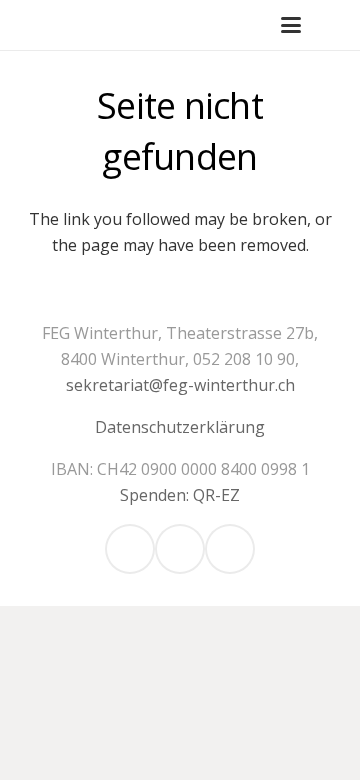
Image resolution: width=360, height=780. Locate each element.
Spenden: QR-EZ (180, 495)
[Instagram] (130, 549)
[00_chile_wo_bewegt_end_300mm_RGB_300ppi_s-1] (36, 25)
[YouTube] (230, 549)
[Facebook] (180, 549)
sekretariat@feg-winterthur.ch (180, 385)
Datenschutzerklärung (180, 427)
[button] (291, 25)
